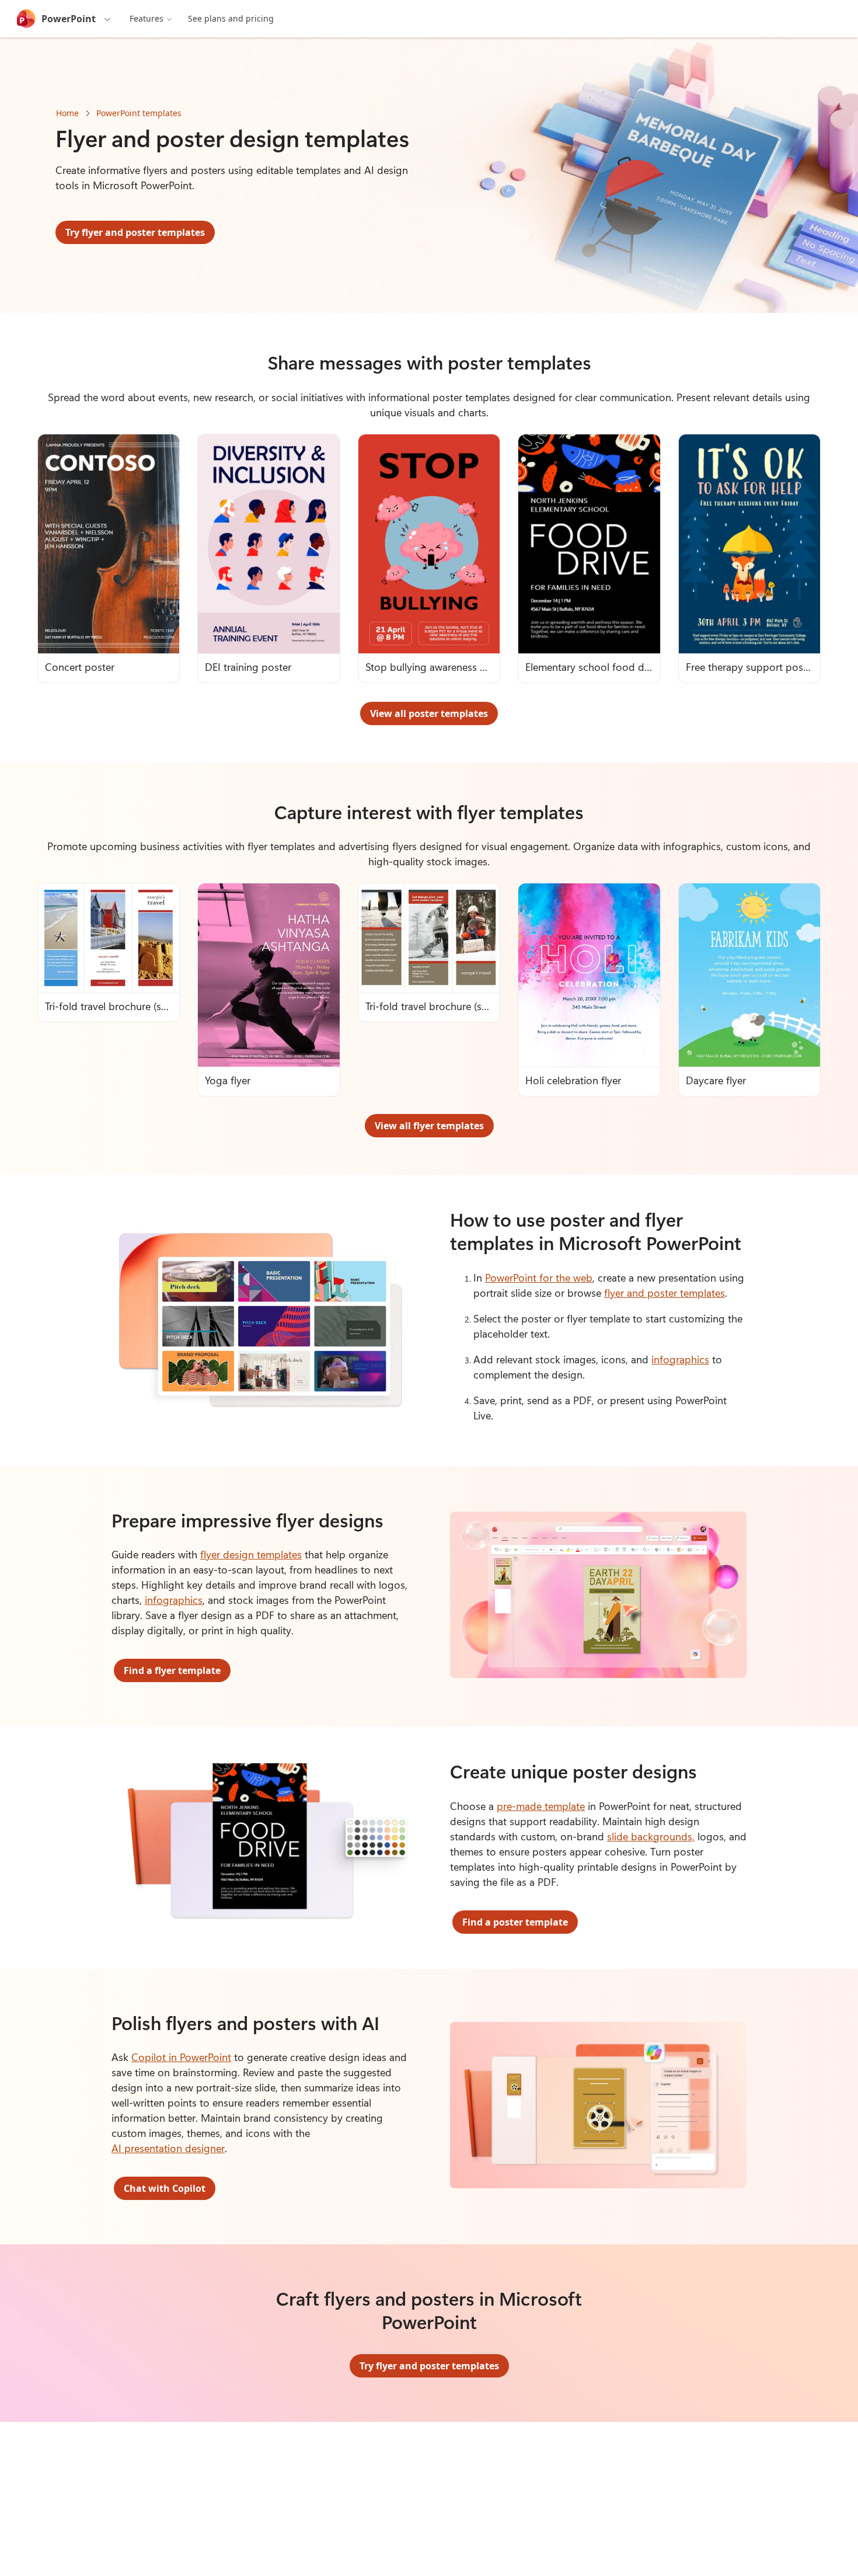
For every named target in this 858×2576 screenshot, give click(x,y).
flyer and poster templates (665, 1293)
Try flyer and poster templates (135, 232)
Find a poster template (515, 1922)
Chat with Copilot (165, 2188)
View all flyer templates (429, 1126)
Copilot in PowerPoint (181, 2057)
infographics (680, 1359)
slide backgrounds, (651, 1836)
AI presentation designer (168, 2148)
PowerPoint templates (139, 113)
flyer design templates (251, 1554)
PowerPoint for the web (539, 1277)
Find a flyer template (172, 1670)
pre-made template (541, 1806)
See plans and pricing (231, 18)
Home (67, 113)
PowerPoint (69, 19)
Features (147, 18)
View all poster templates (429, 713)
